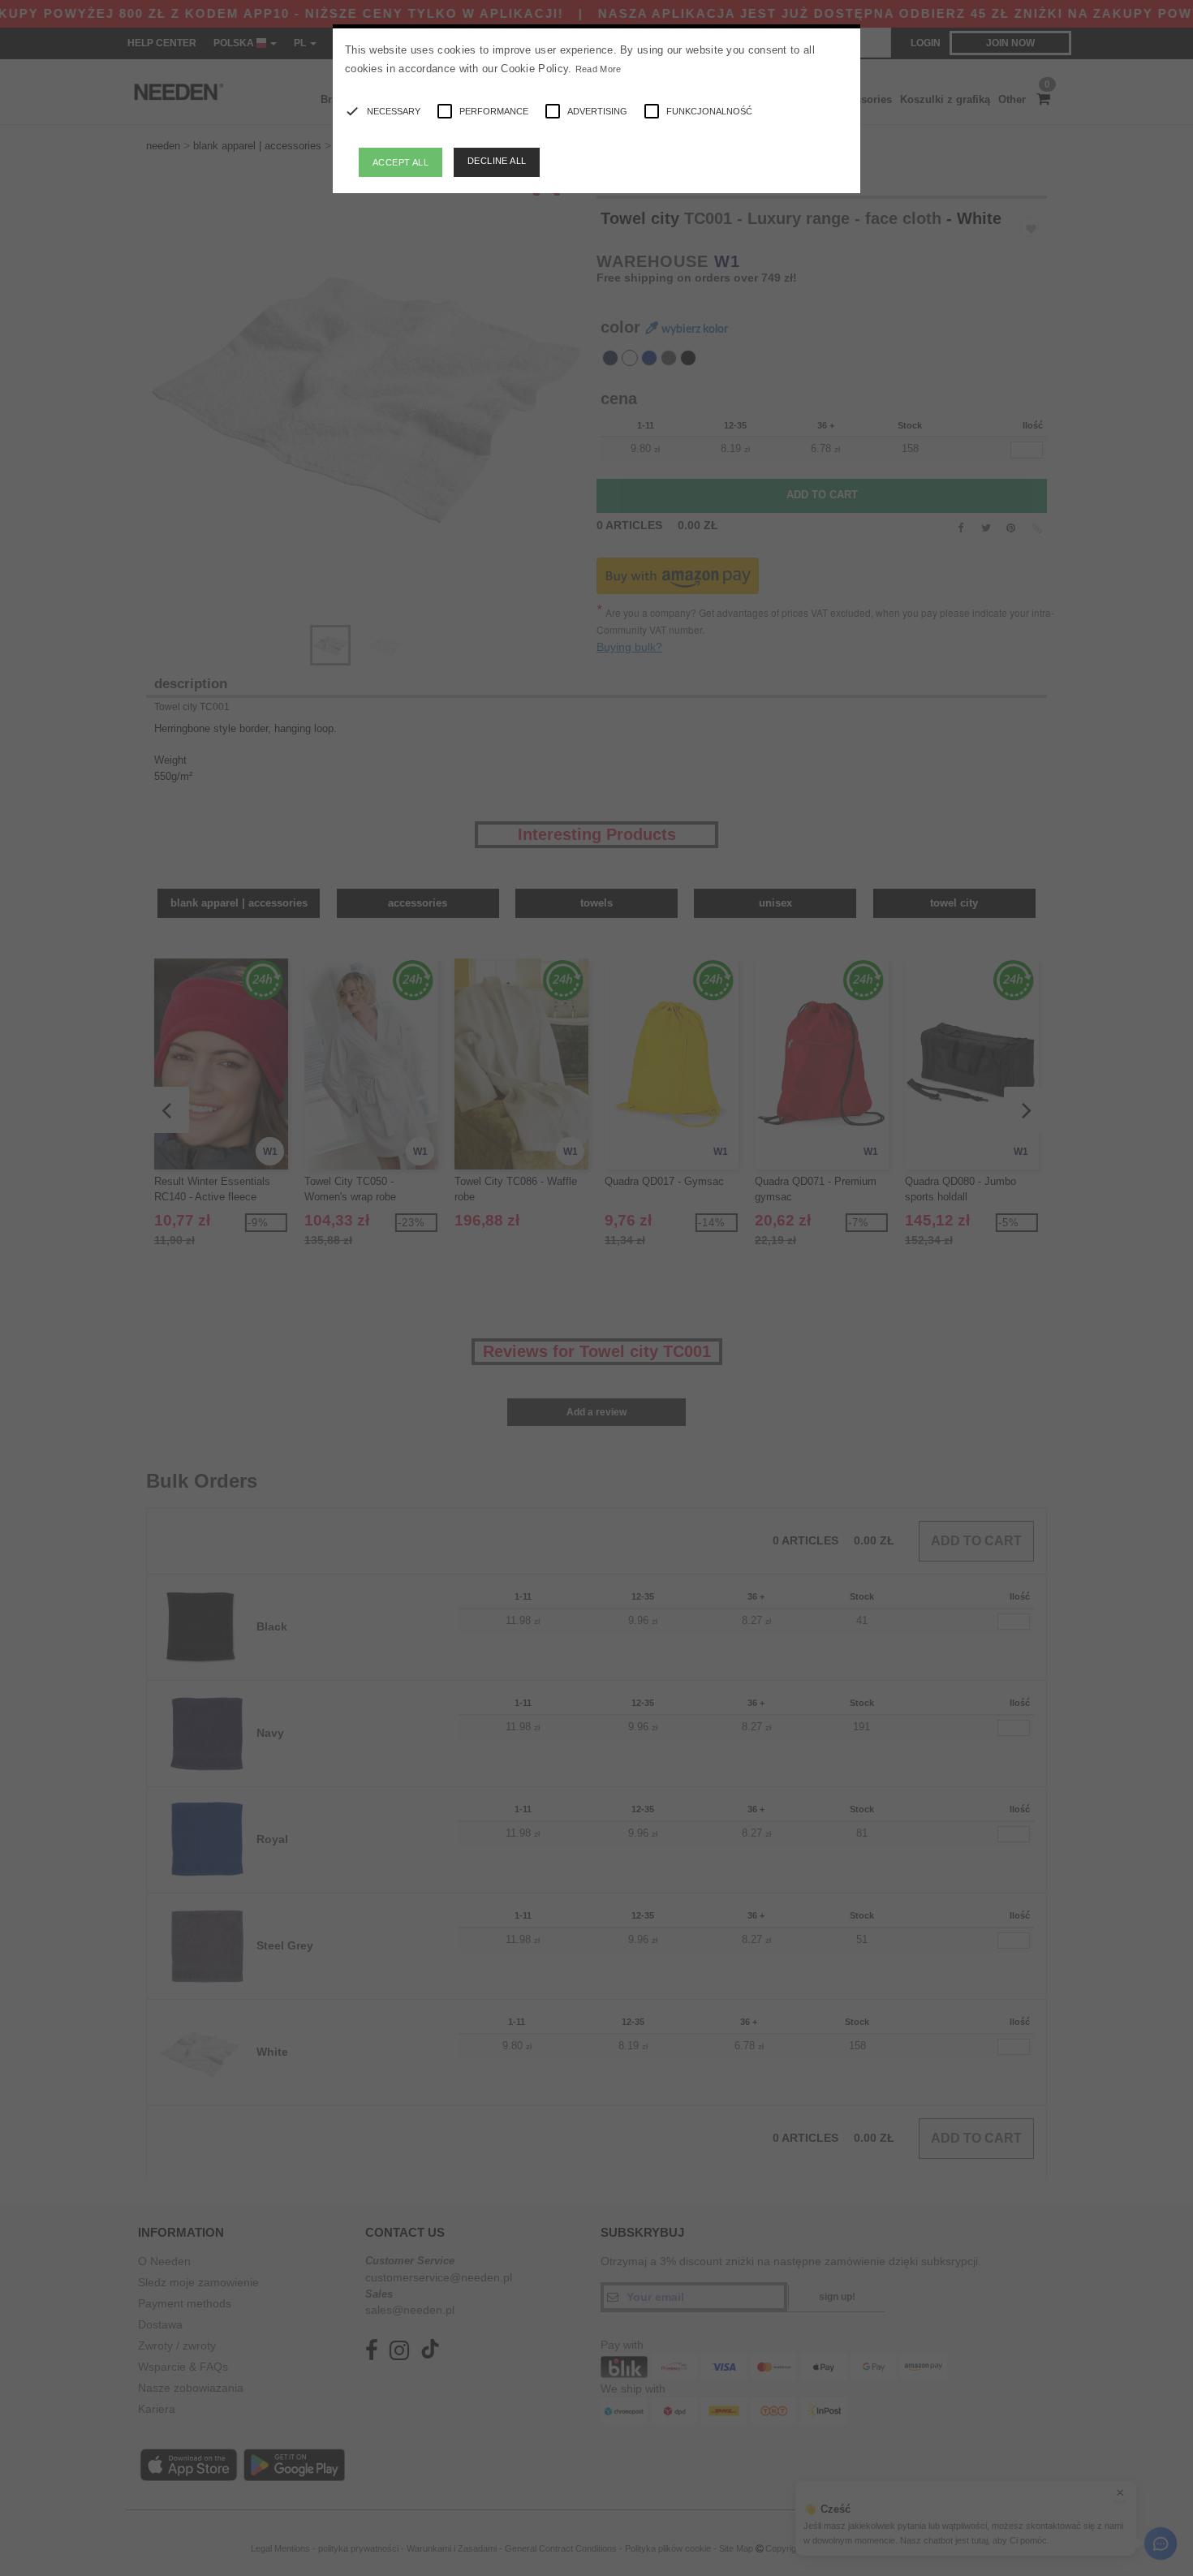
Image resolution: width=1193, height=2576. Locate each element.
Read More (599, 69)
